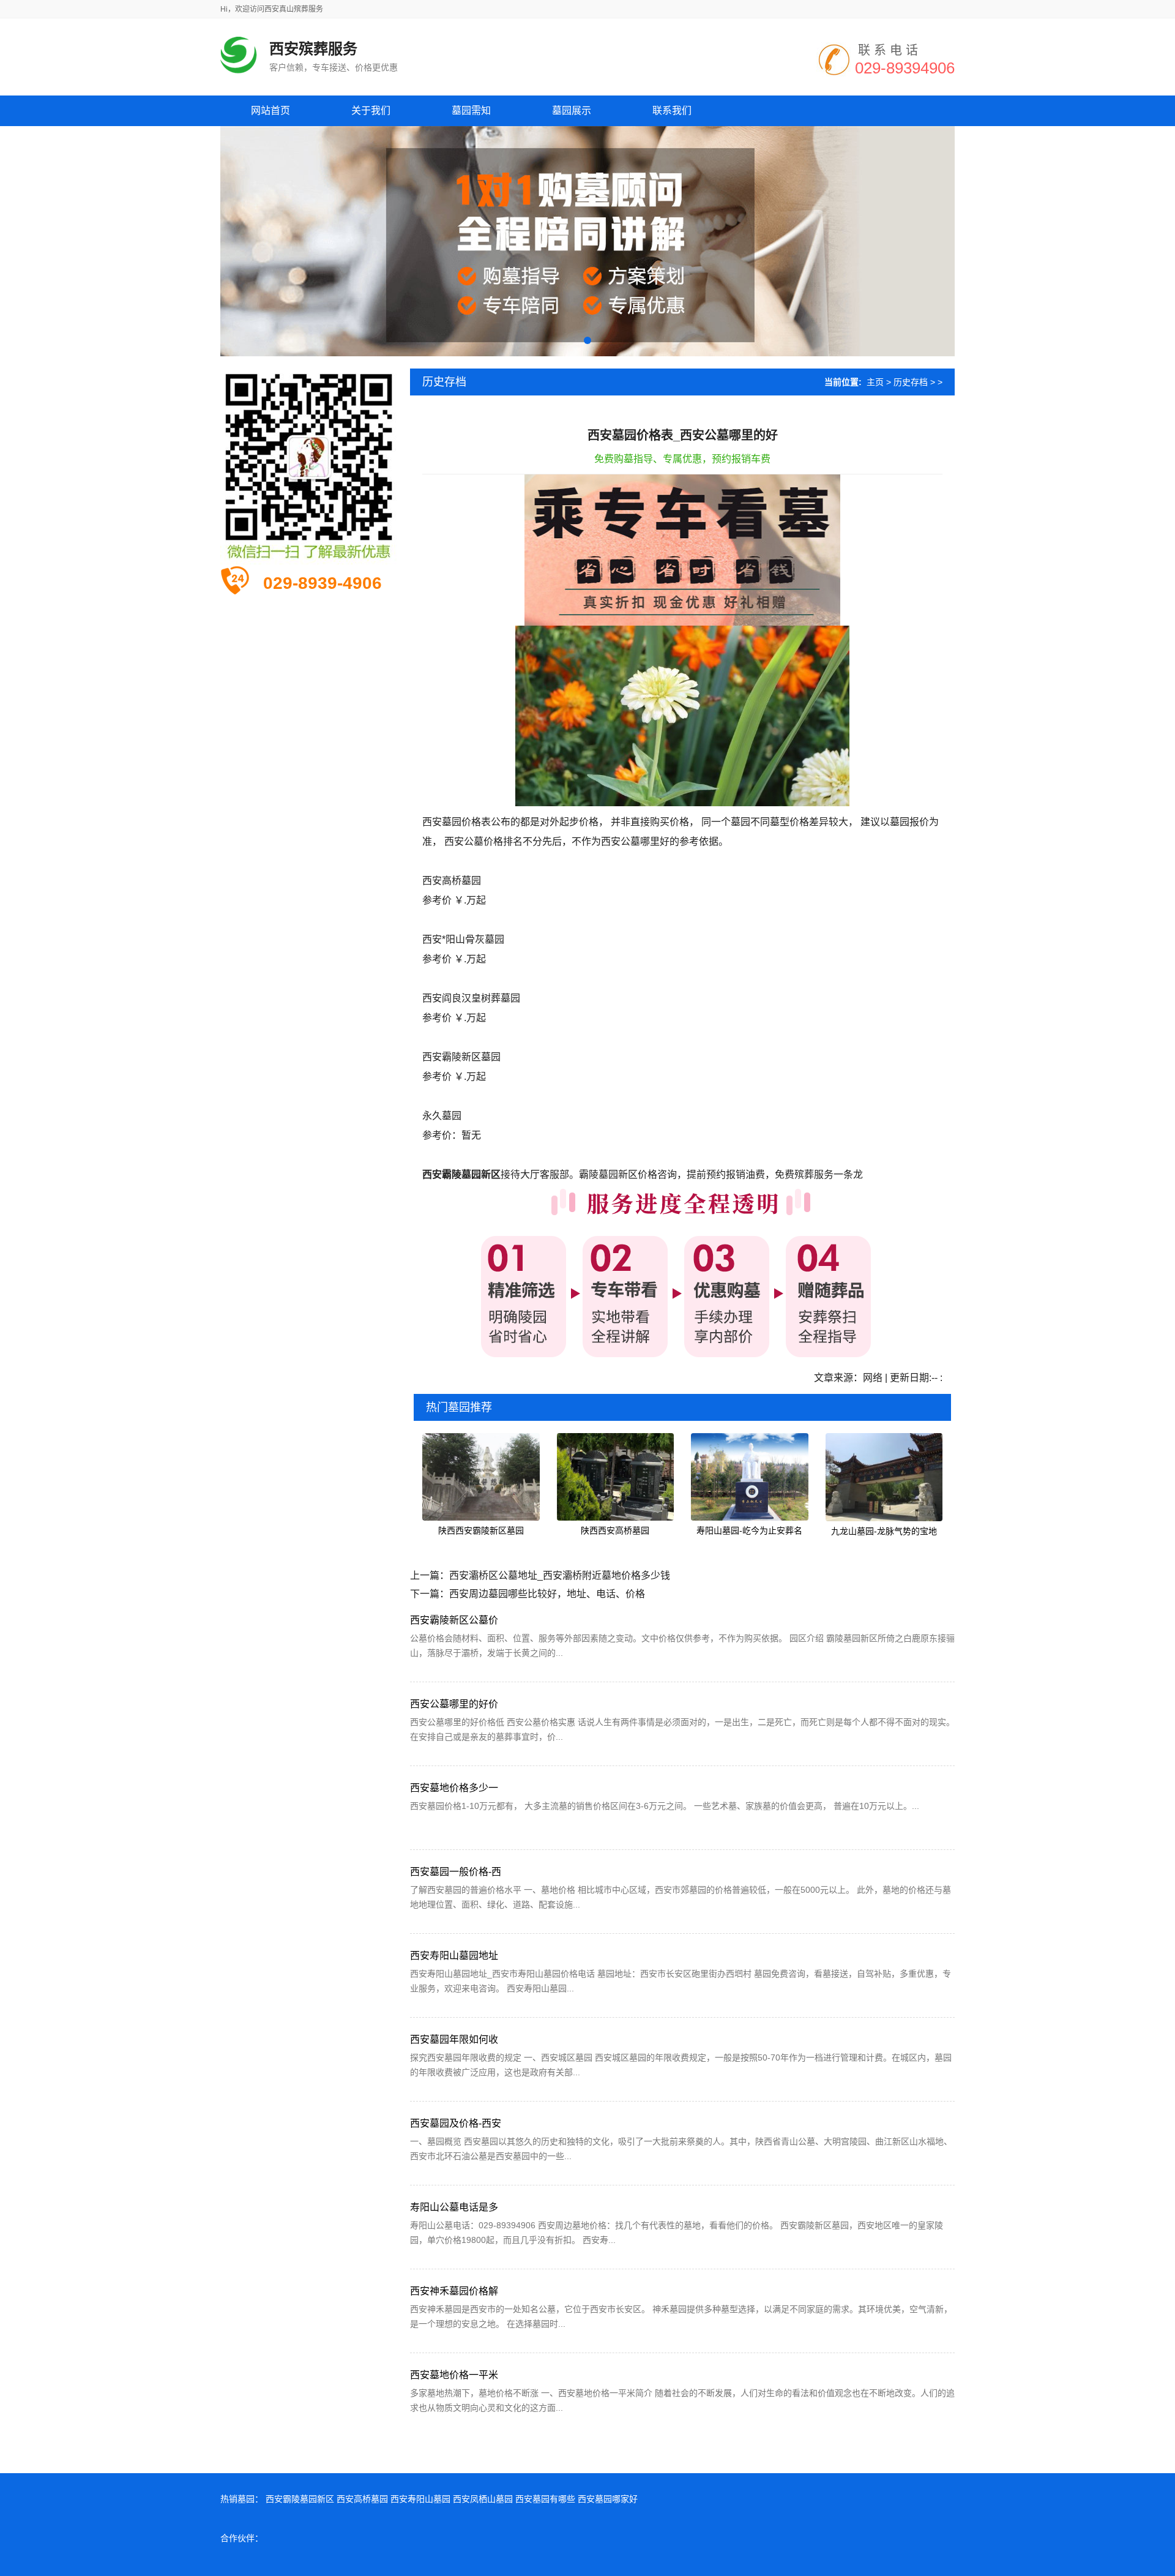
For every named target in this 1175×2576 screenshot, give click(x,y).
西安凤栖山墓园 (483, 2499)
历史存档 (911, 382)
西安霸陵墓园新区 (300, 2499)
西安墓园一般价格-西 (456, 1872)
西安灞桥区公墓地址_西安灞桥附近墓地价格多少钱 (560, 1575)
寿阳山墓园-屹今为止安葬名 (749, 1530)
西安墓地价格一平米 (454, 2375)
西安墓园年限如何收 (454, 2039)
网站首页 (270, 110)
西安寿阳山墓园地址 (454, 1956)
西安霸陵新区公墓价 (454, 1620)
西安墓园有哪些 (545, 2499)
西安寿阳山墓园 (420, 2499)
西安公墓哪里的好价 (454, 1704)
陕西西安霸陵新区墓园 (481, 1530)
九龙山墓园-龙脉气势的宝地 (884, 1531)
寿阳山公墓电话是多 (454, 2207)
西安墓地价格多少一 (454, 1788)
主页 (875, 382)
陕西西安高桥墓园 (615, 1530)
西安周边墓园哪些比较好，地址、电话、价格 (547, 1594)
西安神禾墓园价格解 (454, 2291)
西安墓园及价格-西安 (456, 2123)
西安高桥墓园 (362, 2499)
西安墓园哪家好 (608, 2499)
